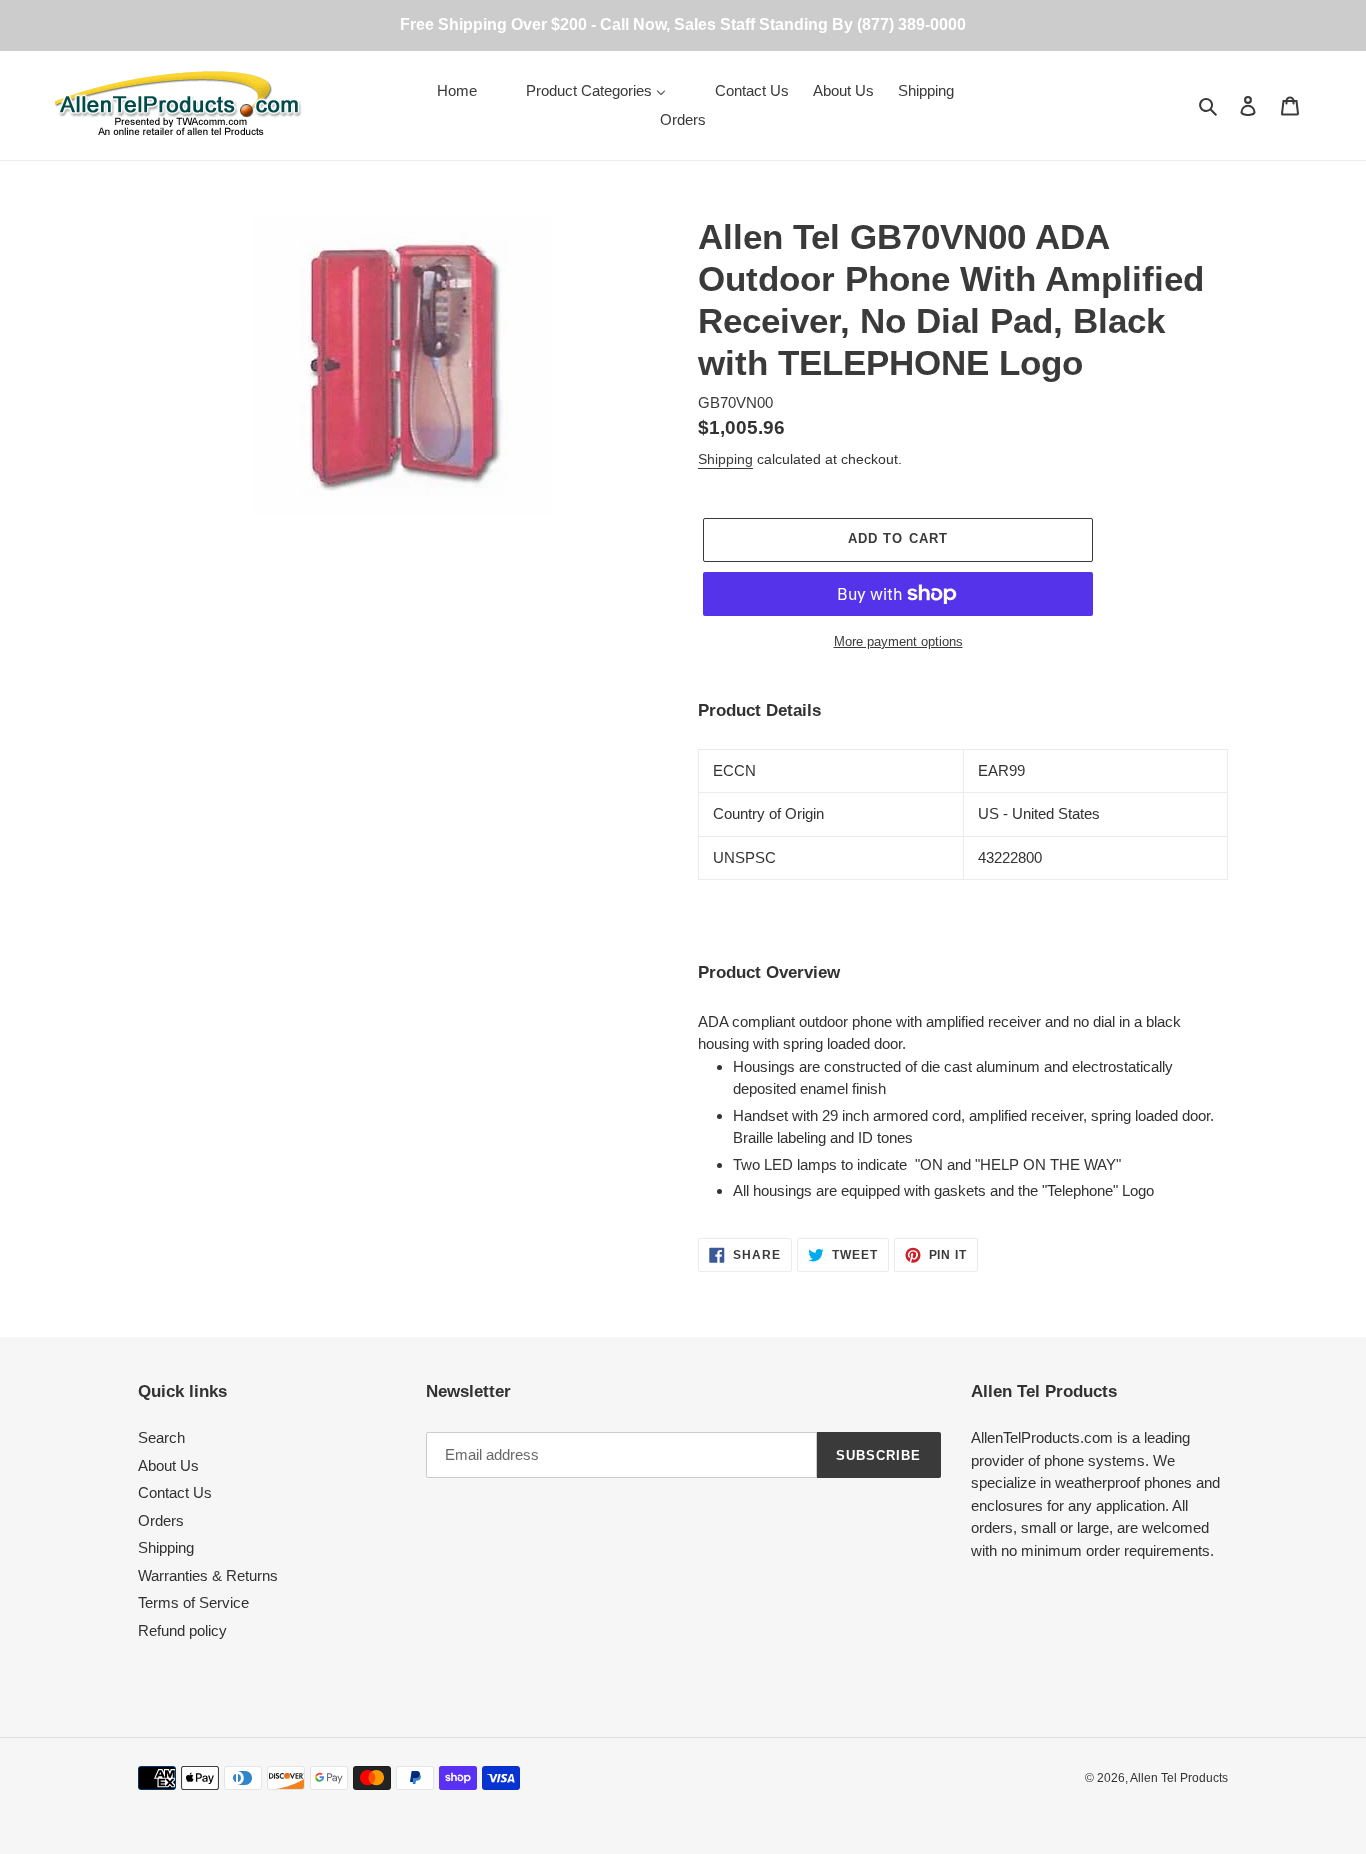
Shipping (725, 459)
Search (161, 1437)
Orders (161, 1520)
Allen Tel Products (1179, 1778)
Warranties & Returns (208, 1575)
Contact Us (175, 1492)
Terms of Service (193, 1602)
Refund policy (182, 1630)
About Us (168, 1465)
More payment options (898, 641)
